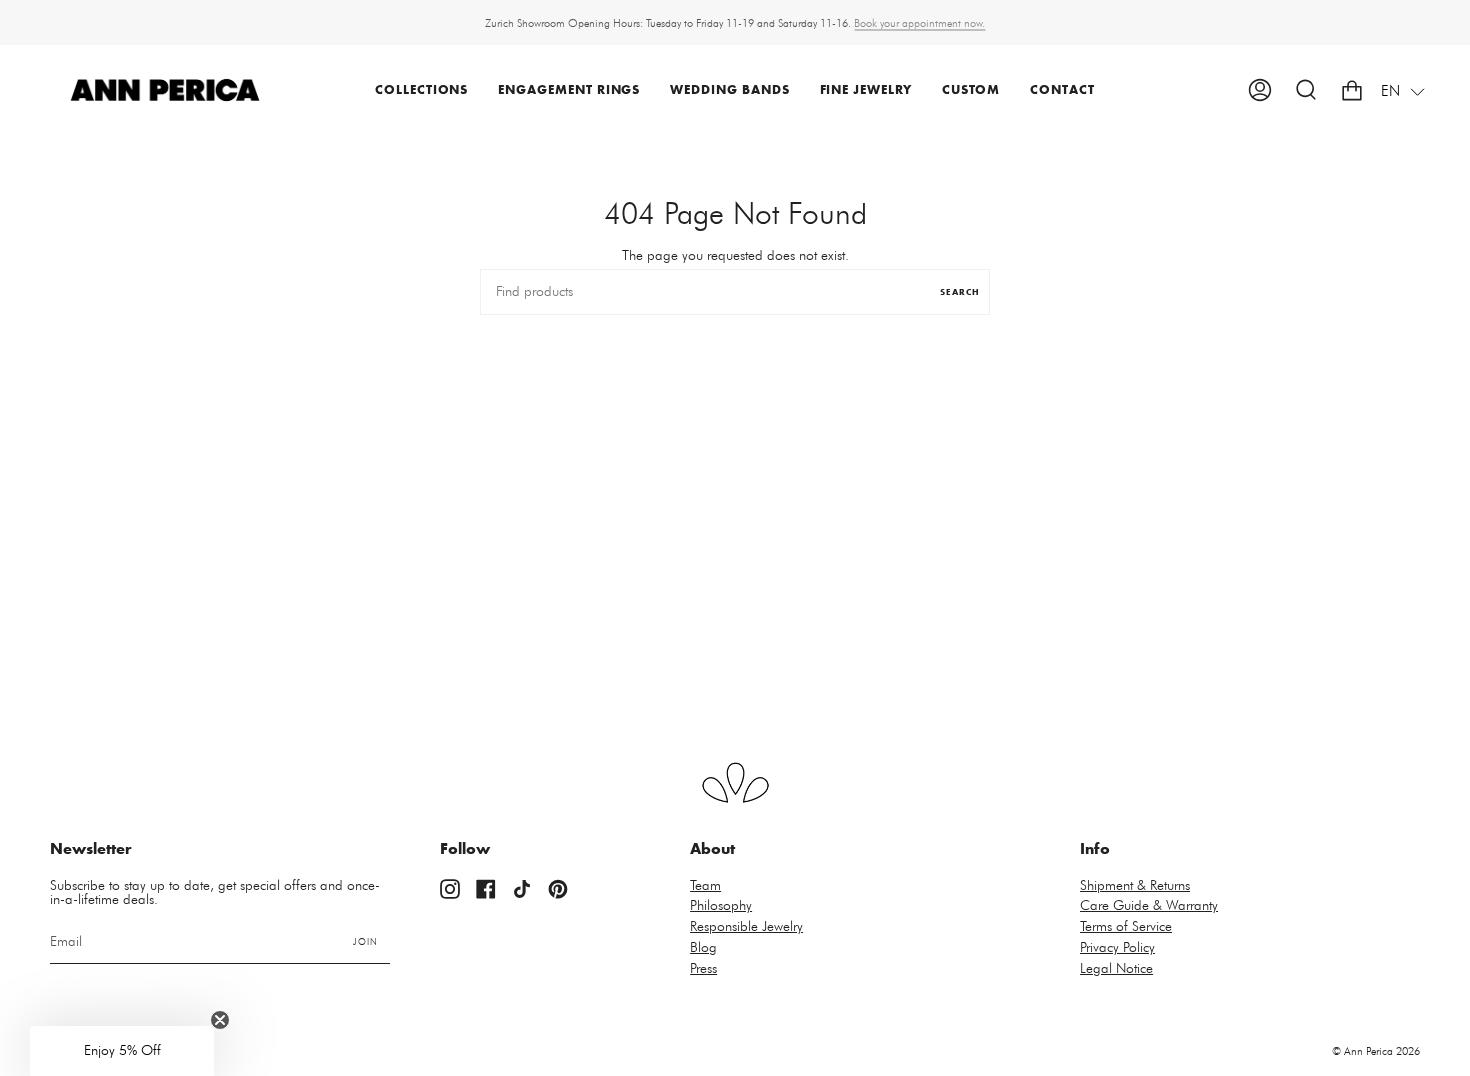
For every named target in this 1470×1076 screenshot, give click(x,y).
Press (703, 969)
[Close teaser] (220, 1020)
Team (705, 886)
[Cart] (1352, 90)
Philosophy (721, 906)
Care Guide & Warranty (1149, 906)
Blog (703, 948)
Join (365, 942)
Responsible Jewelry (746, 927)
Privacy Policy (1117, 948)
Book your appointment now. (919, 22)
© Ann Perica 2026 (1376, 1051)
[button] (421, 90)
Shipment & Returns (1135, 886)
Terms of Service (1126, 927)
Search (960, 292)
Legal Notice (1116, 969)
